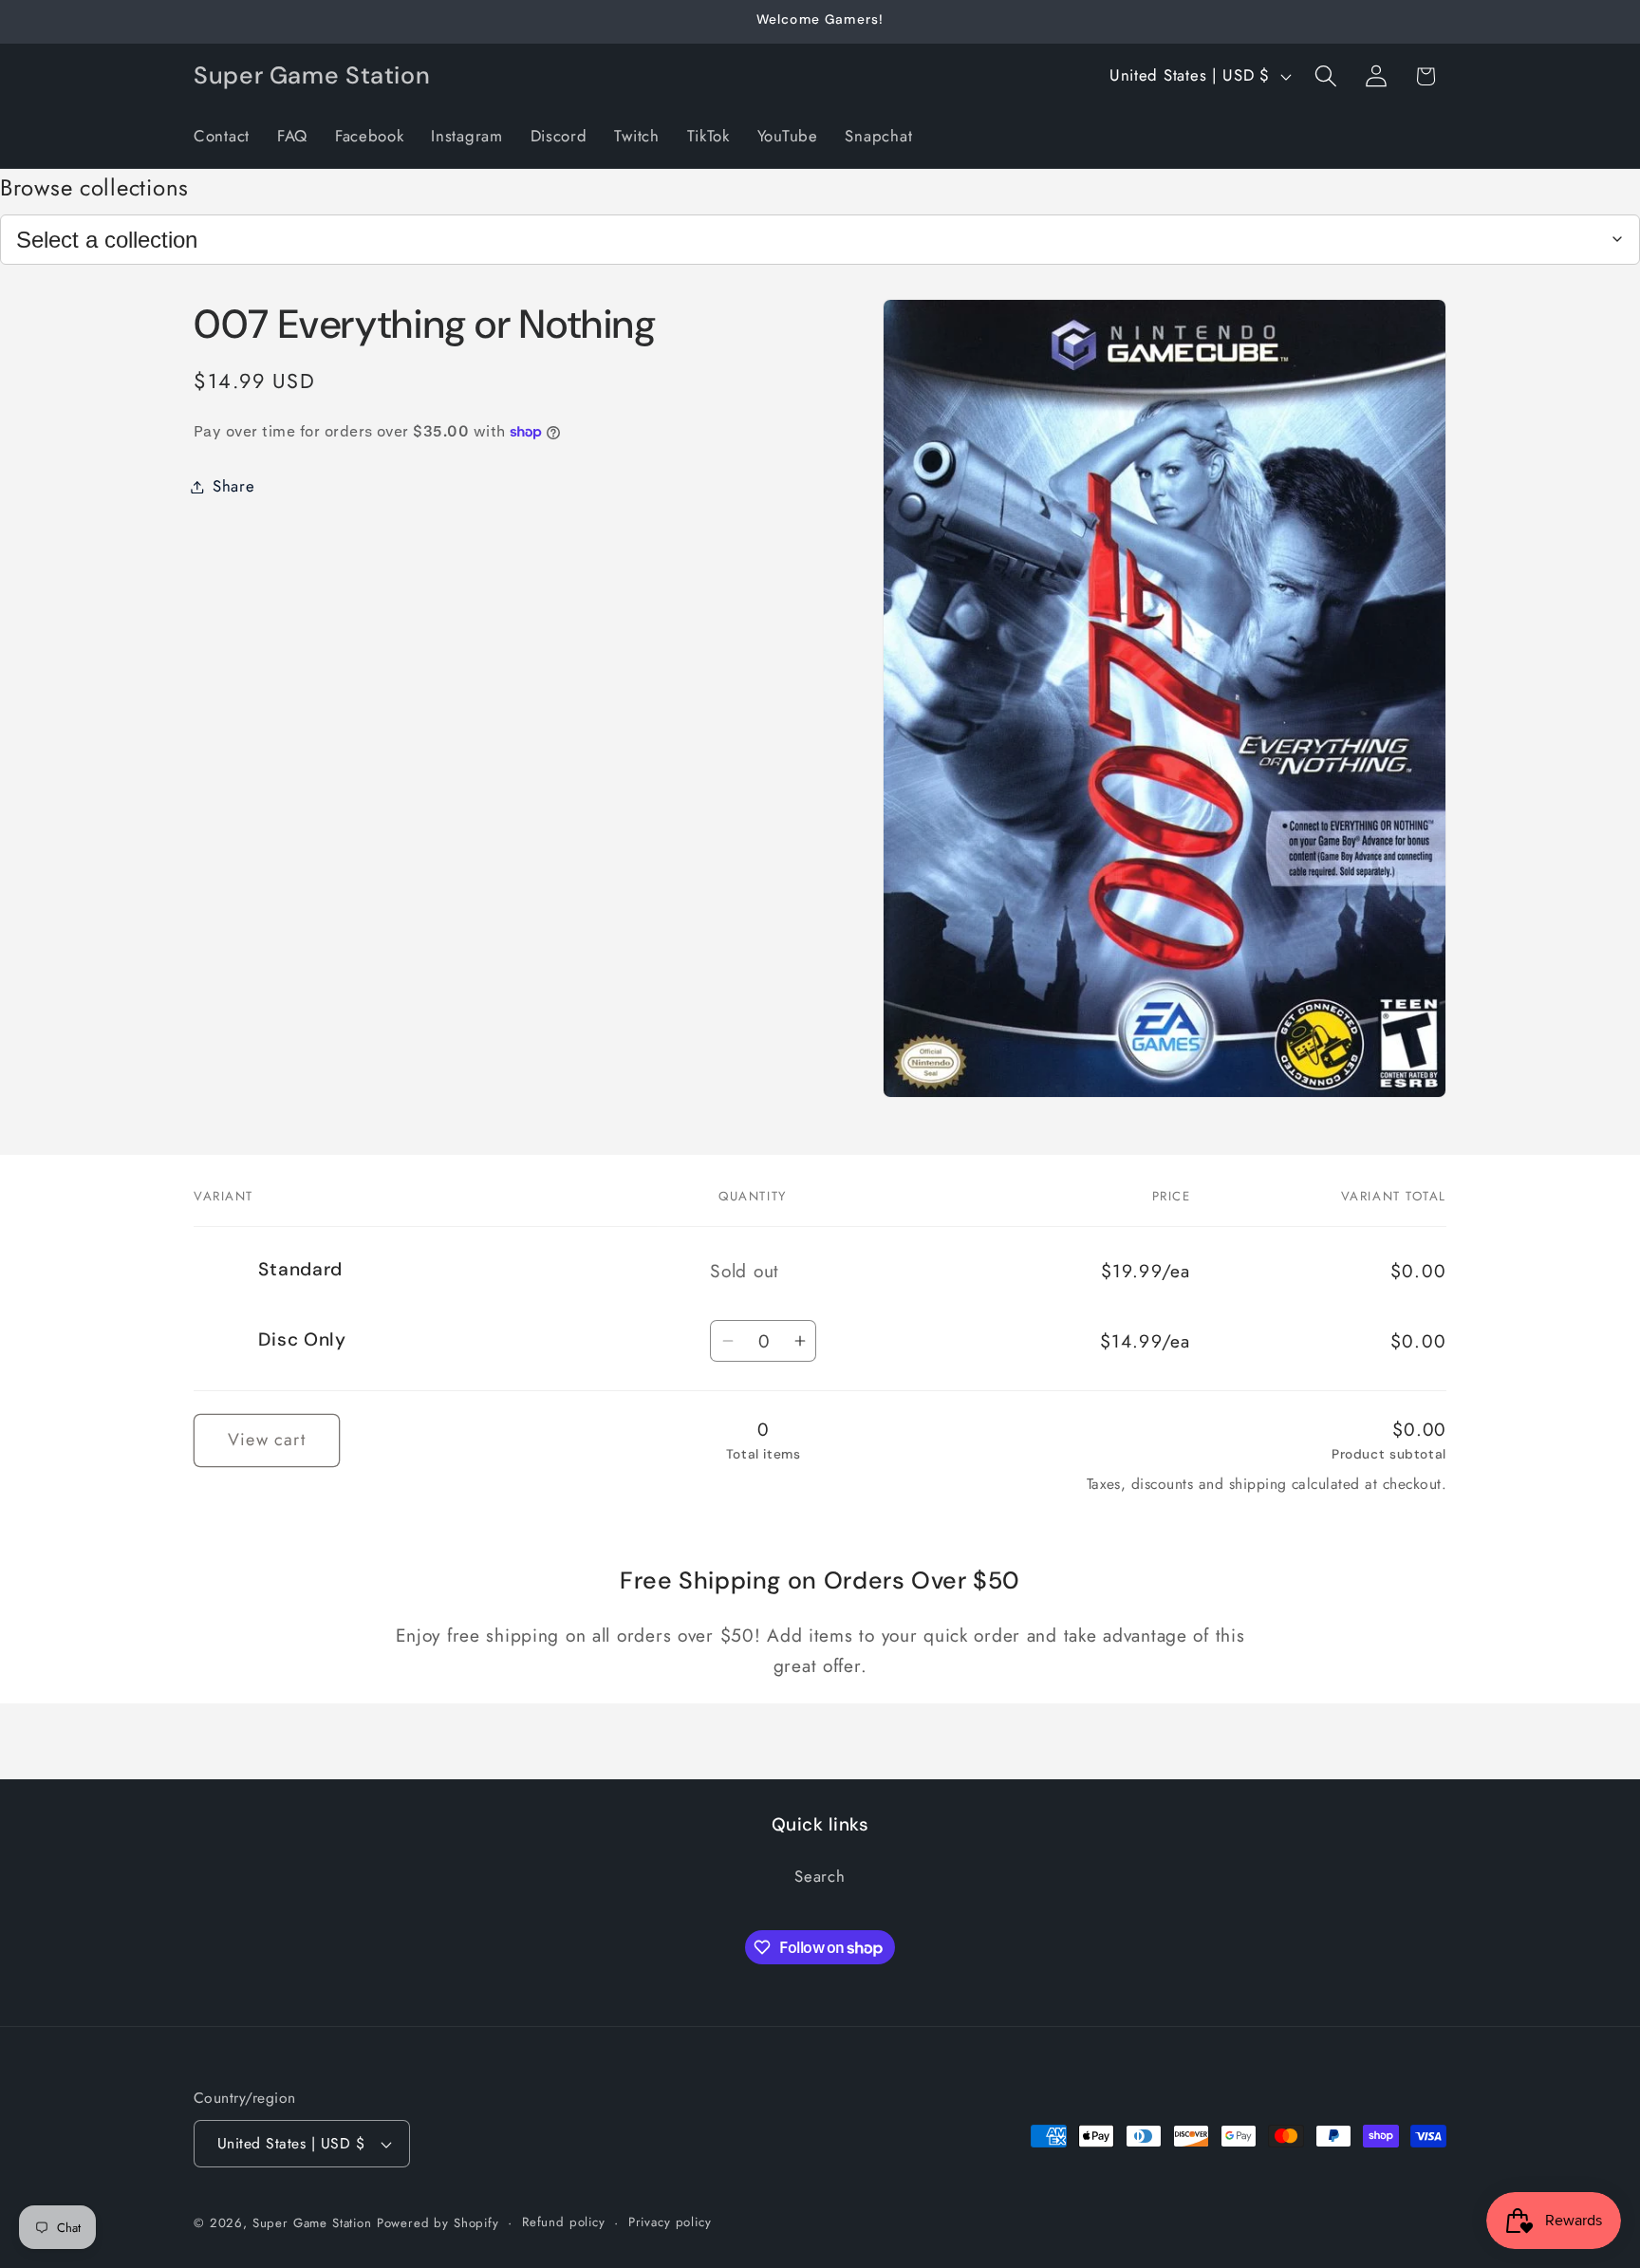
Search (820, 1876)
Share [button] (234, 486)
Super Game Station (312, 2223)
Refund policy (564, 2222)
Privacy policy (670, 2222)
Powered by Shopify (438, 2223)
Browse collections (94, 187)
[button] (1325, 76)
